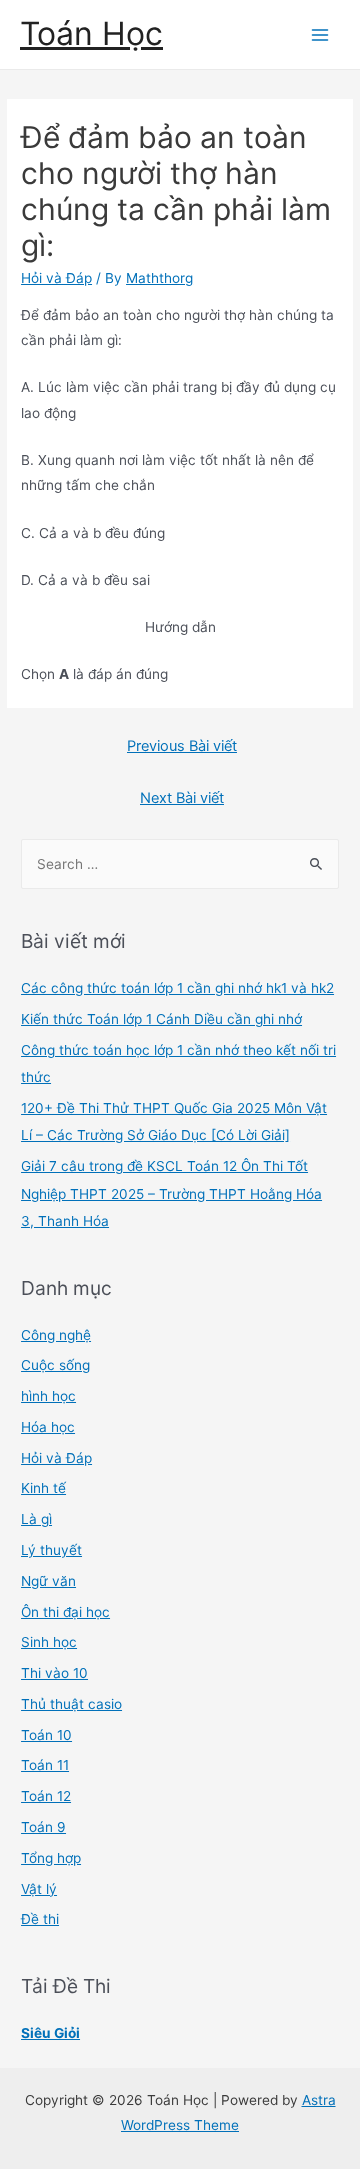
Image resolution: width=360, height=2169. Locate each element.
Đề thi (40, 1919)
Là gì (36, 1519)
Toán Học (91, 33)
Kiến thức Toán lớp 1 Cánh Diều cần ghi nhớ (161, 1019)
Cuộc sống (55, 1365)
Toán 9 (43, 1827)
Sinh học (49, 1642)
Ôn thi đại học (65, 1612)
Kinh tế (43, 1488)
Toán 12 (46, 1796)
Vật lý (39, 1889)
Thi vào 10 (54, 1673)
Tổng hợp (51, 1858)
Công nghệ (56, 1335)
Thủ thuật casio (71, 1704)
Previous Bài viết (182, 746)
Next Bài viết (182, 798)
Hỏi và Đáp (56, 278)
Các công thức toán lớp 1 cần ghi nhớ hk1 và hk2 (177, 988)
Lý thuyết (51, 1550)
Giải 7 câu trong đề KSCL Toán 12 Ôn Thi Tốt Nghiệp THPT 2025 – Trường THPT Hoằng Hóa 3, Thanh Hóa (171, 1193)
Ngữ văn (48, 1581)
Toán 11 (45, 1765)
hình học (48, 1396)
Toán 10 (46, 1735)
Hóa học (48, 1427)
